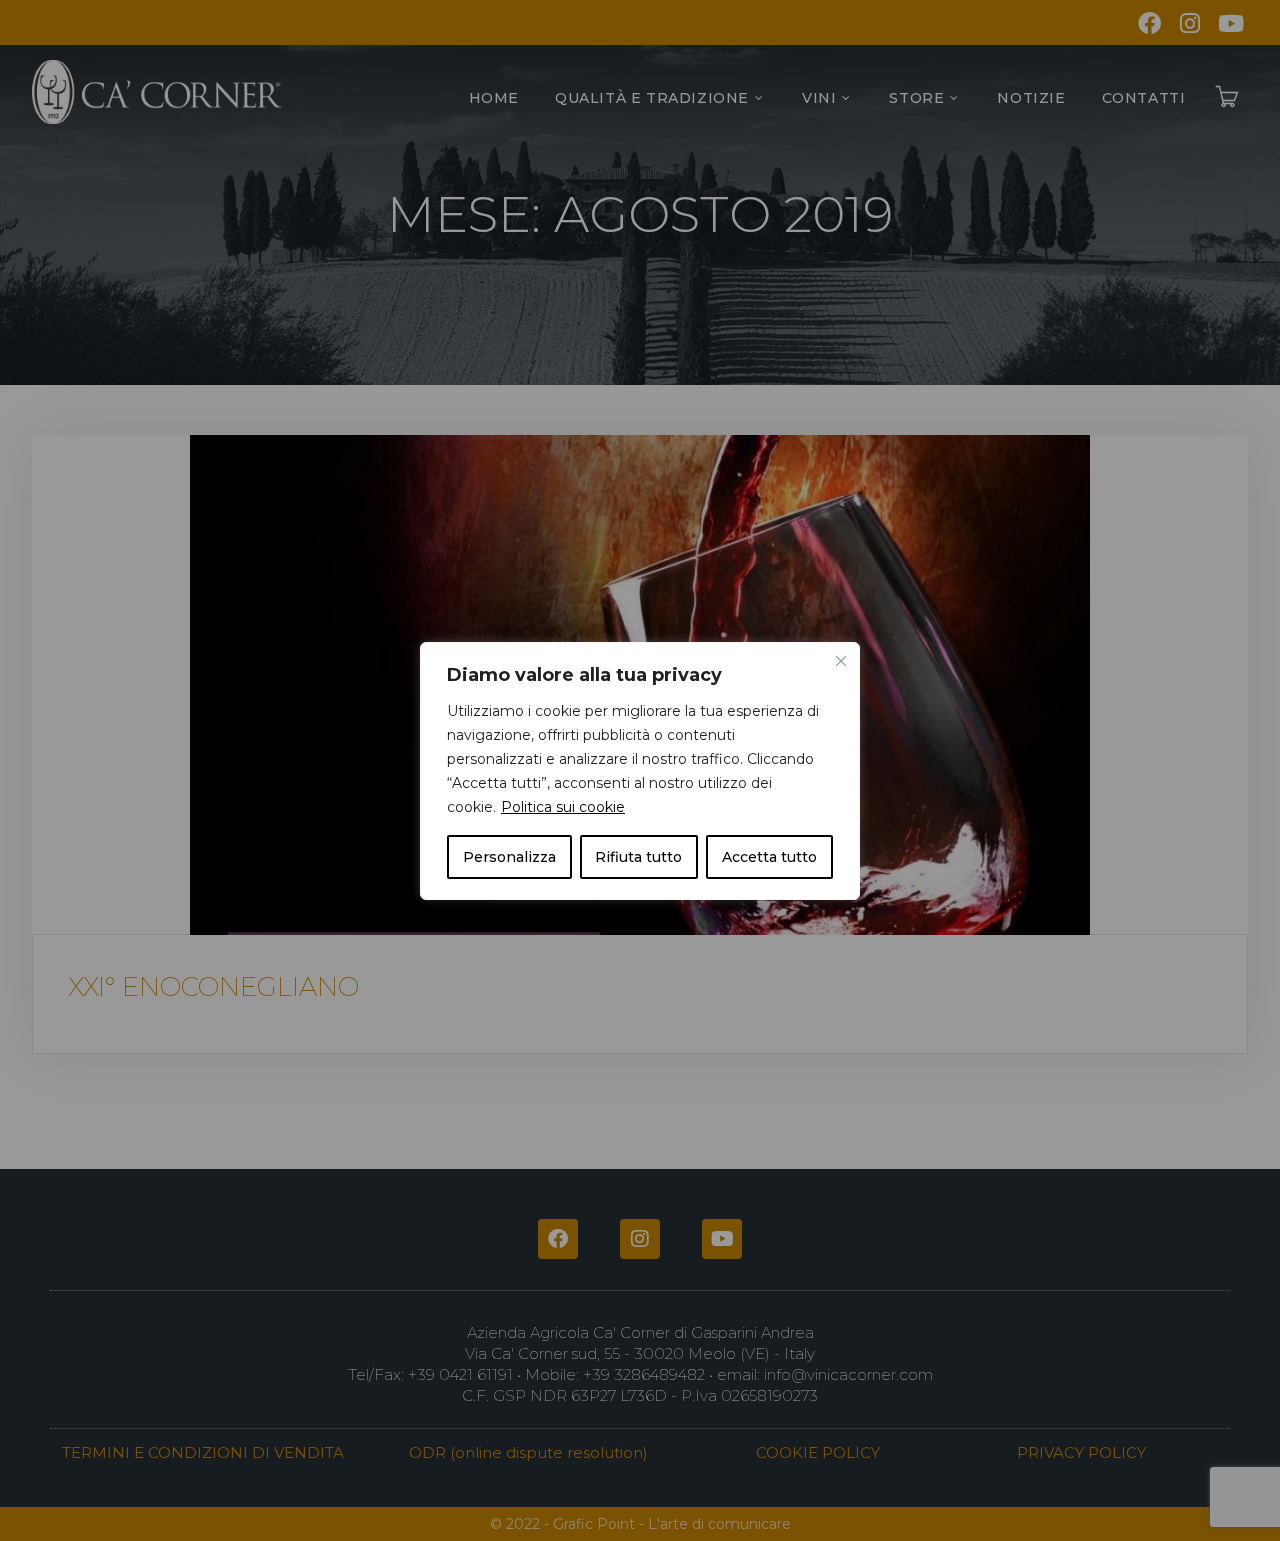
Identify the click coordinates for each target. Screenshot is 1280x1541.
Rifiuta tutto (638, 857)
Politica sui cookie (563, 807)
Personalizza (509, 857)
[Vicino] (841, 661)
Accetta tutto (769, 857)
